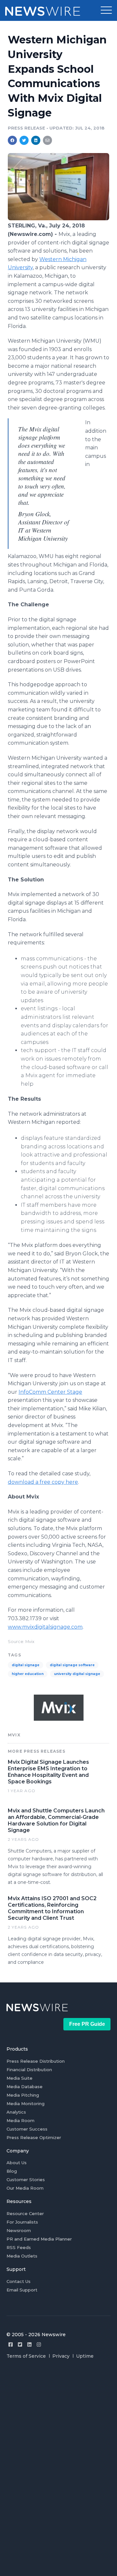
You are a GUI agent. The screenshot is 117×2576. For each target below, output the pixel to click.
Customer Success (27, 2129)
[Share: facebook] (12, 140)
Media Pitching (23, 2095)
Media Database (25, 2087)
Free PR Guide (87, 2024)
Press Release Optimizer (34, 2137)
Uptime (85, 2356)
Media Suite (19, 2078)
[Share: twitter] (24, 140)
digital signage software (72, 1665)
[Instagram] (39, 2344)
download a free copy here (43, 1482)
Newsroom (19, 2230)
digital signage (26, 1665)
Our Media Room (25, 2188)
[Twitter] (20, 2344)
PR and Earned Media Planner (39, 2239)
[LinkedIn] (29, 2344)
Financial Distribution (29, 2070)
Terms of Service (26, 2356)
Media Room (20, 2120)
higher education (28, 1674)
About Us (17, 2163)
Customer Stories (26, 2180)
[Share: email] (47, 140)
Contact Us (19, 2281)
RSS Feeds (19, 2247)
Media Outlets (22, 2256)
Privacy (61, 2356)
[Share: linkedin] (36, 140)
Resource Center (25, 2213)
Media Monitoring (26, 2103)
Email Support (22, 2290)
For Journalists (22, 2222)
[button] (106, 10)
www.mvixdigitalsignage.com (45, 1627)
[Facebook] (11, 2344)
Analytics (16, 2112)
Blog (12, 2171)
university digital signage (77, 1674)
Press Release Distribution (36, 2061)
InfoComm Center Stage (50, 1392)
